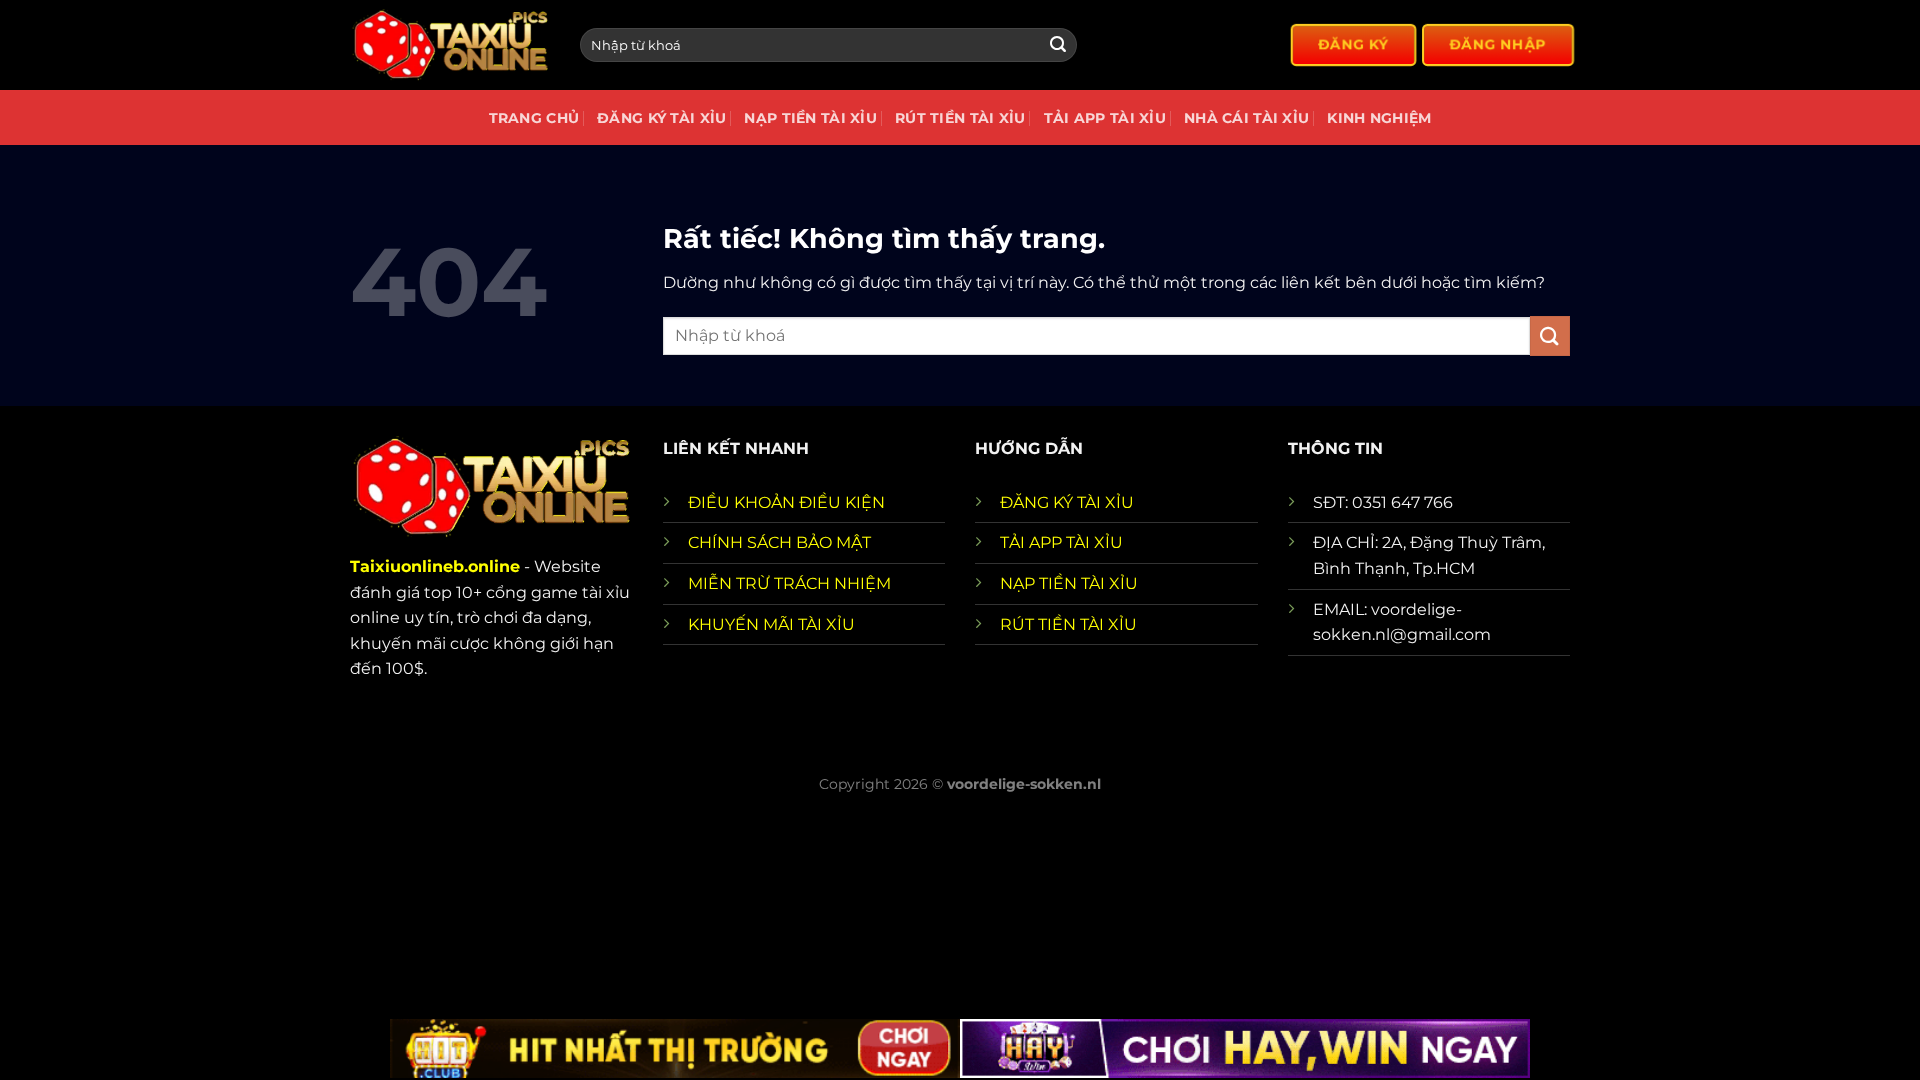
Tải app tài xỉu (1105, 118)
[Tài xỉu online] (450, 45)
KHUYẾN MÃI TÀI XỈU (771, 624)
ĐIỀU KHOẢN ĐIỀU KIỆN (786, 502)
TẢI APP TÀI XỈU (1061, 542)
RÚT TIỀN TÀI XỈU (1068, 624)
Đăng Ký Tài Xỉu (661, 118)
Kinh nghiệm (1379, 118)
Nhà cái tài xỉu (1246, 118)
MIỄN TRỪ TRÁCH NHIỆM (789, 583)
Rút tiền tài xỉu (960, 118)
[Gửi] (1058, 45)
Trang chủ (534, 118)
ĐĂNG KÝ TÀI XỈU (1067, 502)
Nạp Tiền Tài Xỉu (810, 118)
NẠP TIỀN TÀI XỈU (1069, 583)
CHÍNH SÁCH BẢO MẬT (779, 542)
